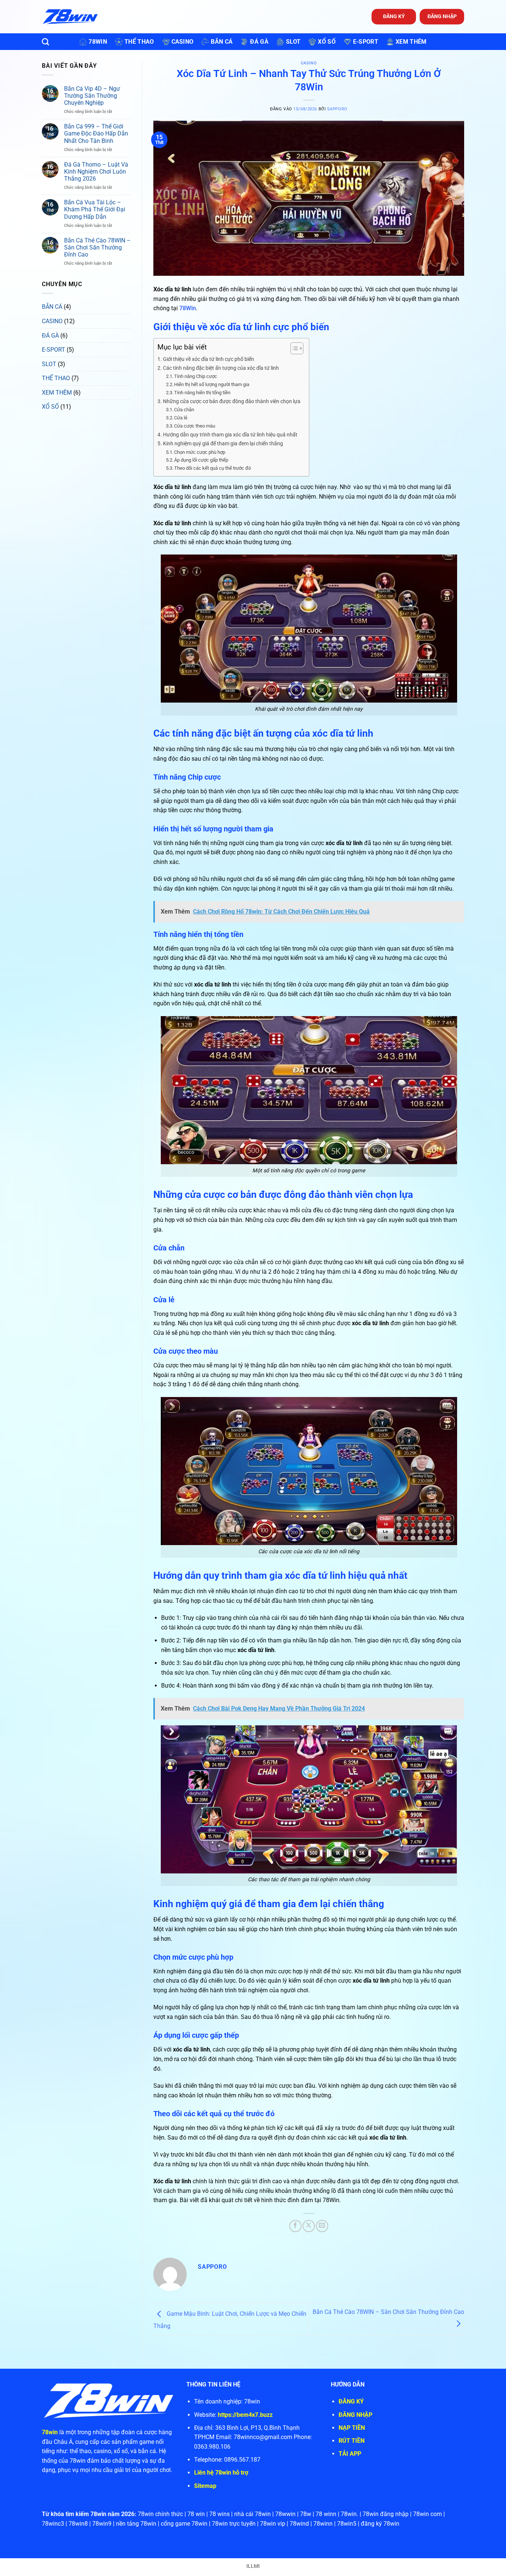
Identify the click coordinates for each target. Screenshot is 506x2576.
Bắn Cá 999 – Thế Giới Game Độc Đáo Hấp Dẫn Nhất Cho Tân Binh (96, 134)
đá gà (259, 42)
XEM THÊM (57, 393)
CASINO (52, 321)
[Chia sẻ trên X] (309, 2226)
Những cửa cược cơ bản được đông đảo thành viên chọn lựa (232, 401)
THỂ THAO (56, 378)
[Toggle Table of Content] (293, 348)
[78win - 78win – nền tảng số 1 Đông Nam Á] (70, 17)
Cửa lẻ (181, 418)
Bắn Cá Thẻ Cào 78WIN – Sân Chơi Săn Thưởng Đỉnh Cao (97, 247)
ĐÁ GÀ (50, 336)
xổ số (327, 42)
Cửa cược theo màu (195, 426)
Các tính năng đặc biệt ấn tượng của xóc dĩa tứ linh (221, 368)
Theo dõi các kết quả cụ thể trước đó (212, 468)
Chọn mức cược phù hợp (200, 452)
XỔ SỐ (50, 407)
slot (293, 42)
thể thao (139, 42)
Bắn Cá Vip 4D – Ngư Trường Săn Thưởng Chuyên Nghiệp (92, 96)
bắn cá (222, 42)
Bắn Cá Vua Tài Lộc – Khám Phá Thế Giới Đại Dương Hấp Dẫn (95, 210)
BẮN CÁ (52, 307)
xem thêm (411, 42)
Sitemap (205, 2486)
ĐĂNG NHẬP (442, 16)
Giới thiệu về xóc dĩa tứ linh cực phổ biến (209, 359)
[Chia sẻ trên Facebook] (295, 2226)
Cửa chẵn (185, 410)
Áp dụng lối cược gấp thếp (202, 460)
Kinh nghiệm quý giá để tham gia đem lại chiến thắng (224, 444)
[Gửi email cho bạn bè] (322, 2226)
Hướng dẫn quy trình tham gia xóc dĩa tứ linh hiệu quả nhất (231, 435)
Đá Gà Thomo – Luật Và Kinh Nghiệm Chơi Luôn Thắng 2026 (96, 172)
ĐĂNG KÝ (394, 16)
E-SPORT (54, 350)
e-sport (366, 42)
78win (98, 42)
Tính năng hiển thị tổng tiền (203, 393)
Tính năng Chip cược (196, 376)
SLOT (49, 364)
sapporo (337, 109)
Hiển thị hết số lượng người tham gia (212, 384)
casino (183, 42)
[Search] (45, 42)
